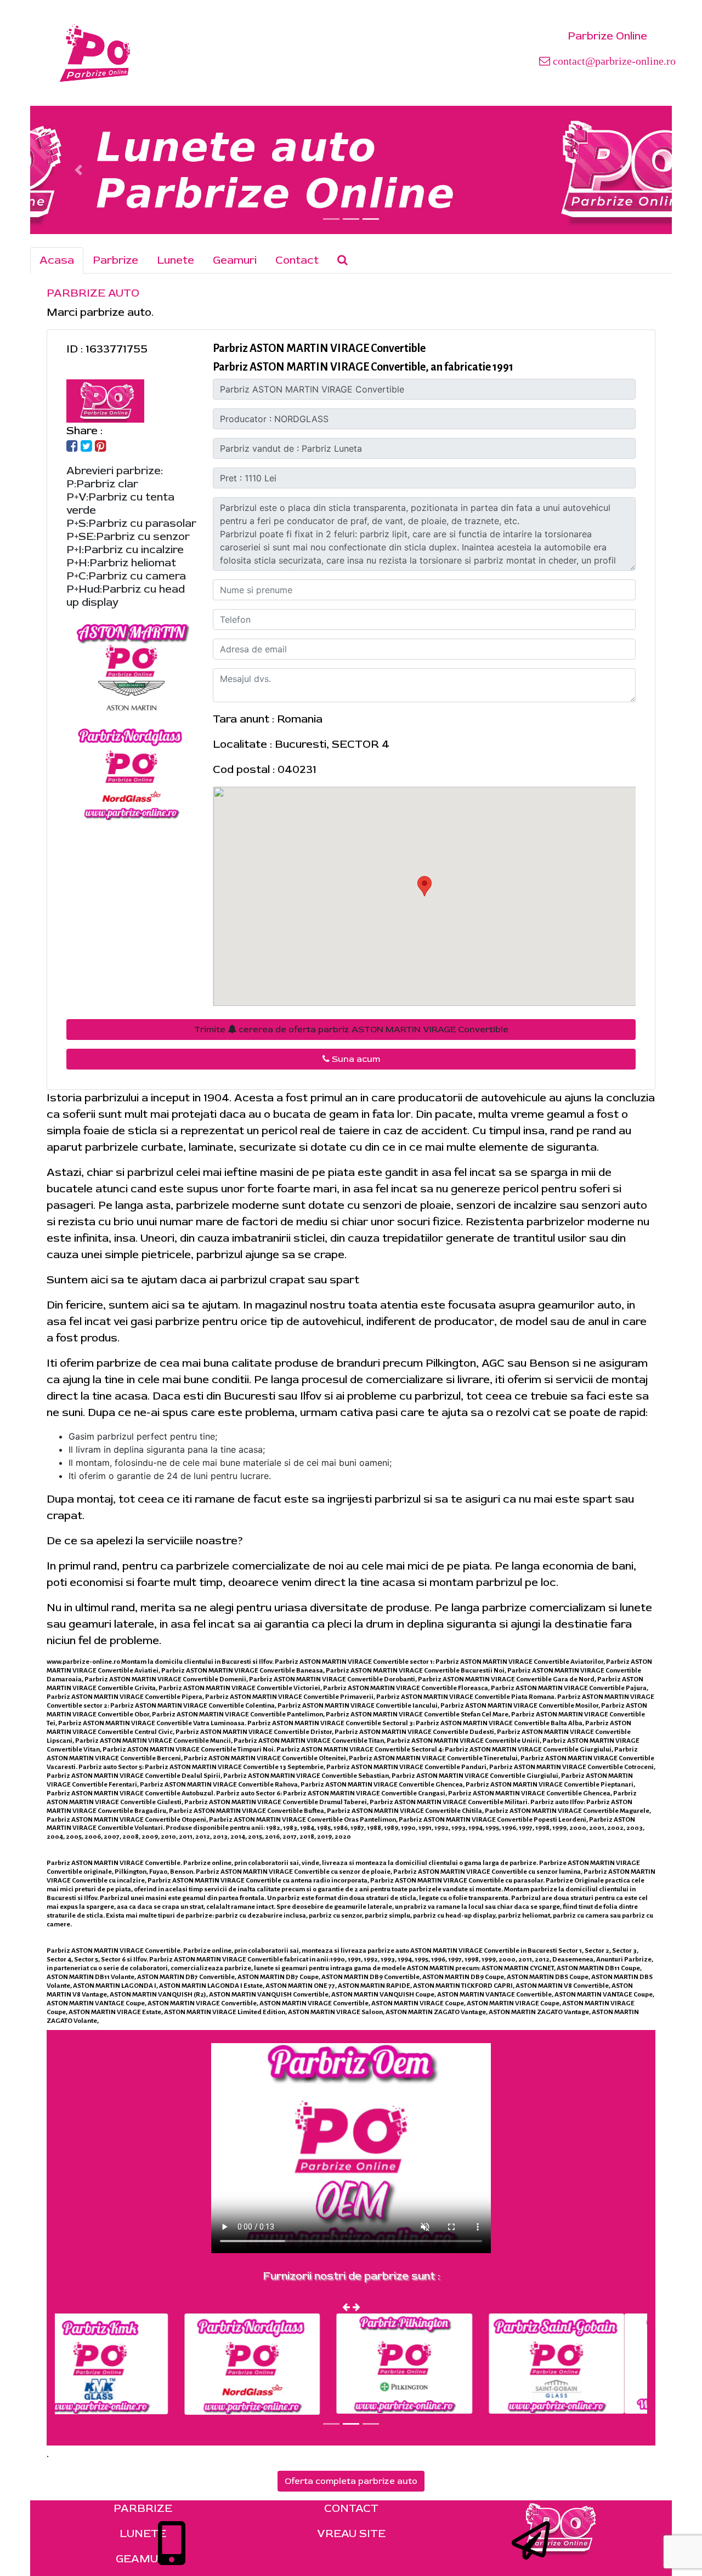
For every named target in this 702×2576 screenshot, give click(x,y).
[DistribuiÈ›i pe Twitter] (86, 447)
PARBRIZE (143, 2508)
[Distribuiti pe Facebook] (72, 447)
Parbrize (115, 260)
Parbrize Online (607, 36)
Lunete (175, 260)
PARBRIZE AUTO (93, 293)
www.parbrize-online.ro (83, 1662)
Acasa (57, 260)
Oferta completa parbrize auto (351, 2481)
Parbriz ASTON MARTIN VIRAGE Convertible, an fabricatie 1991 (363, 367)
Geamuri (235, 260)
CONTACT (351, 2508)
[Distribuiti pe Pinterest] (101, 447)
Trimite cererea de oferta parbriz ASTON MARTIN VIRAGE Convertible (351, 1030)
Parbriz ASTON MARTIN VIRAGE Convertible (319, 348)
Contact (297, 260)
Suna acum (355, 1059)
